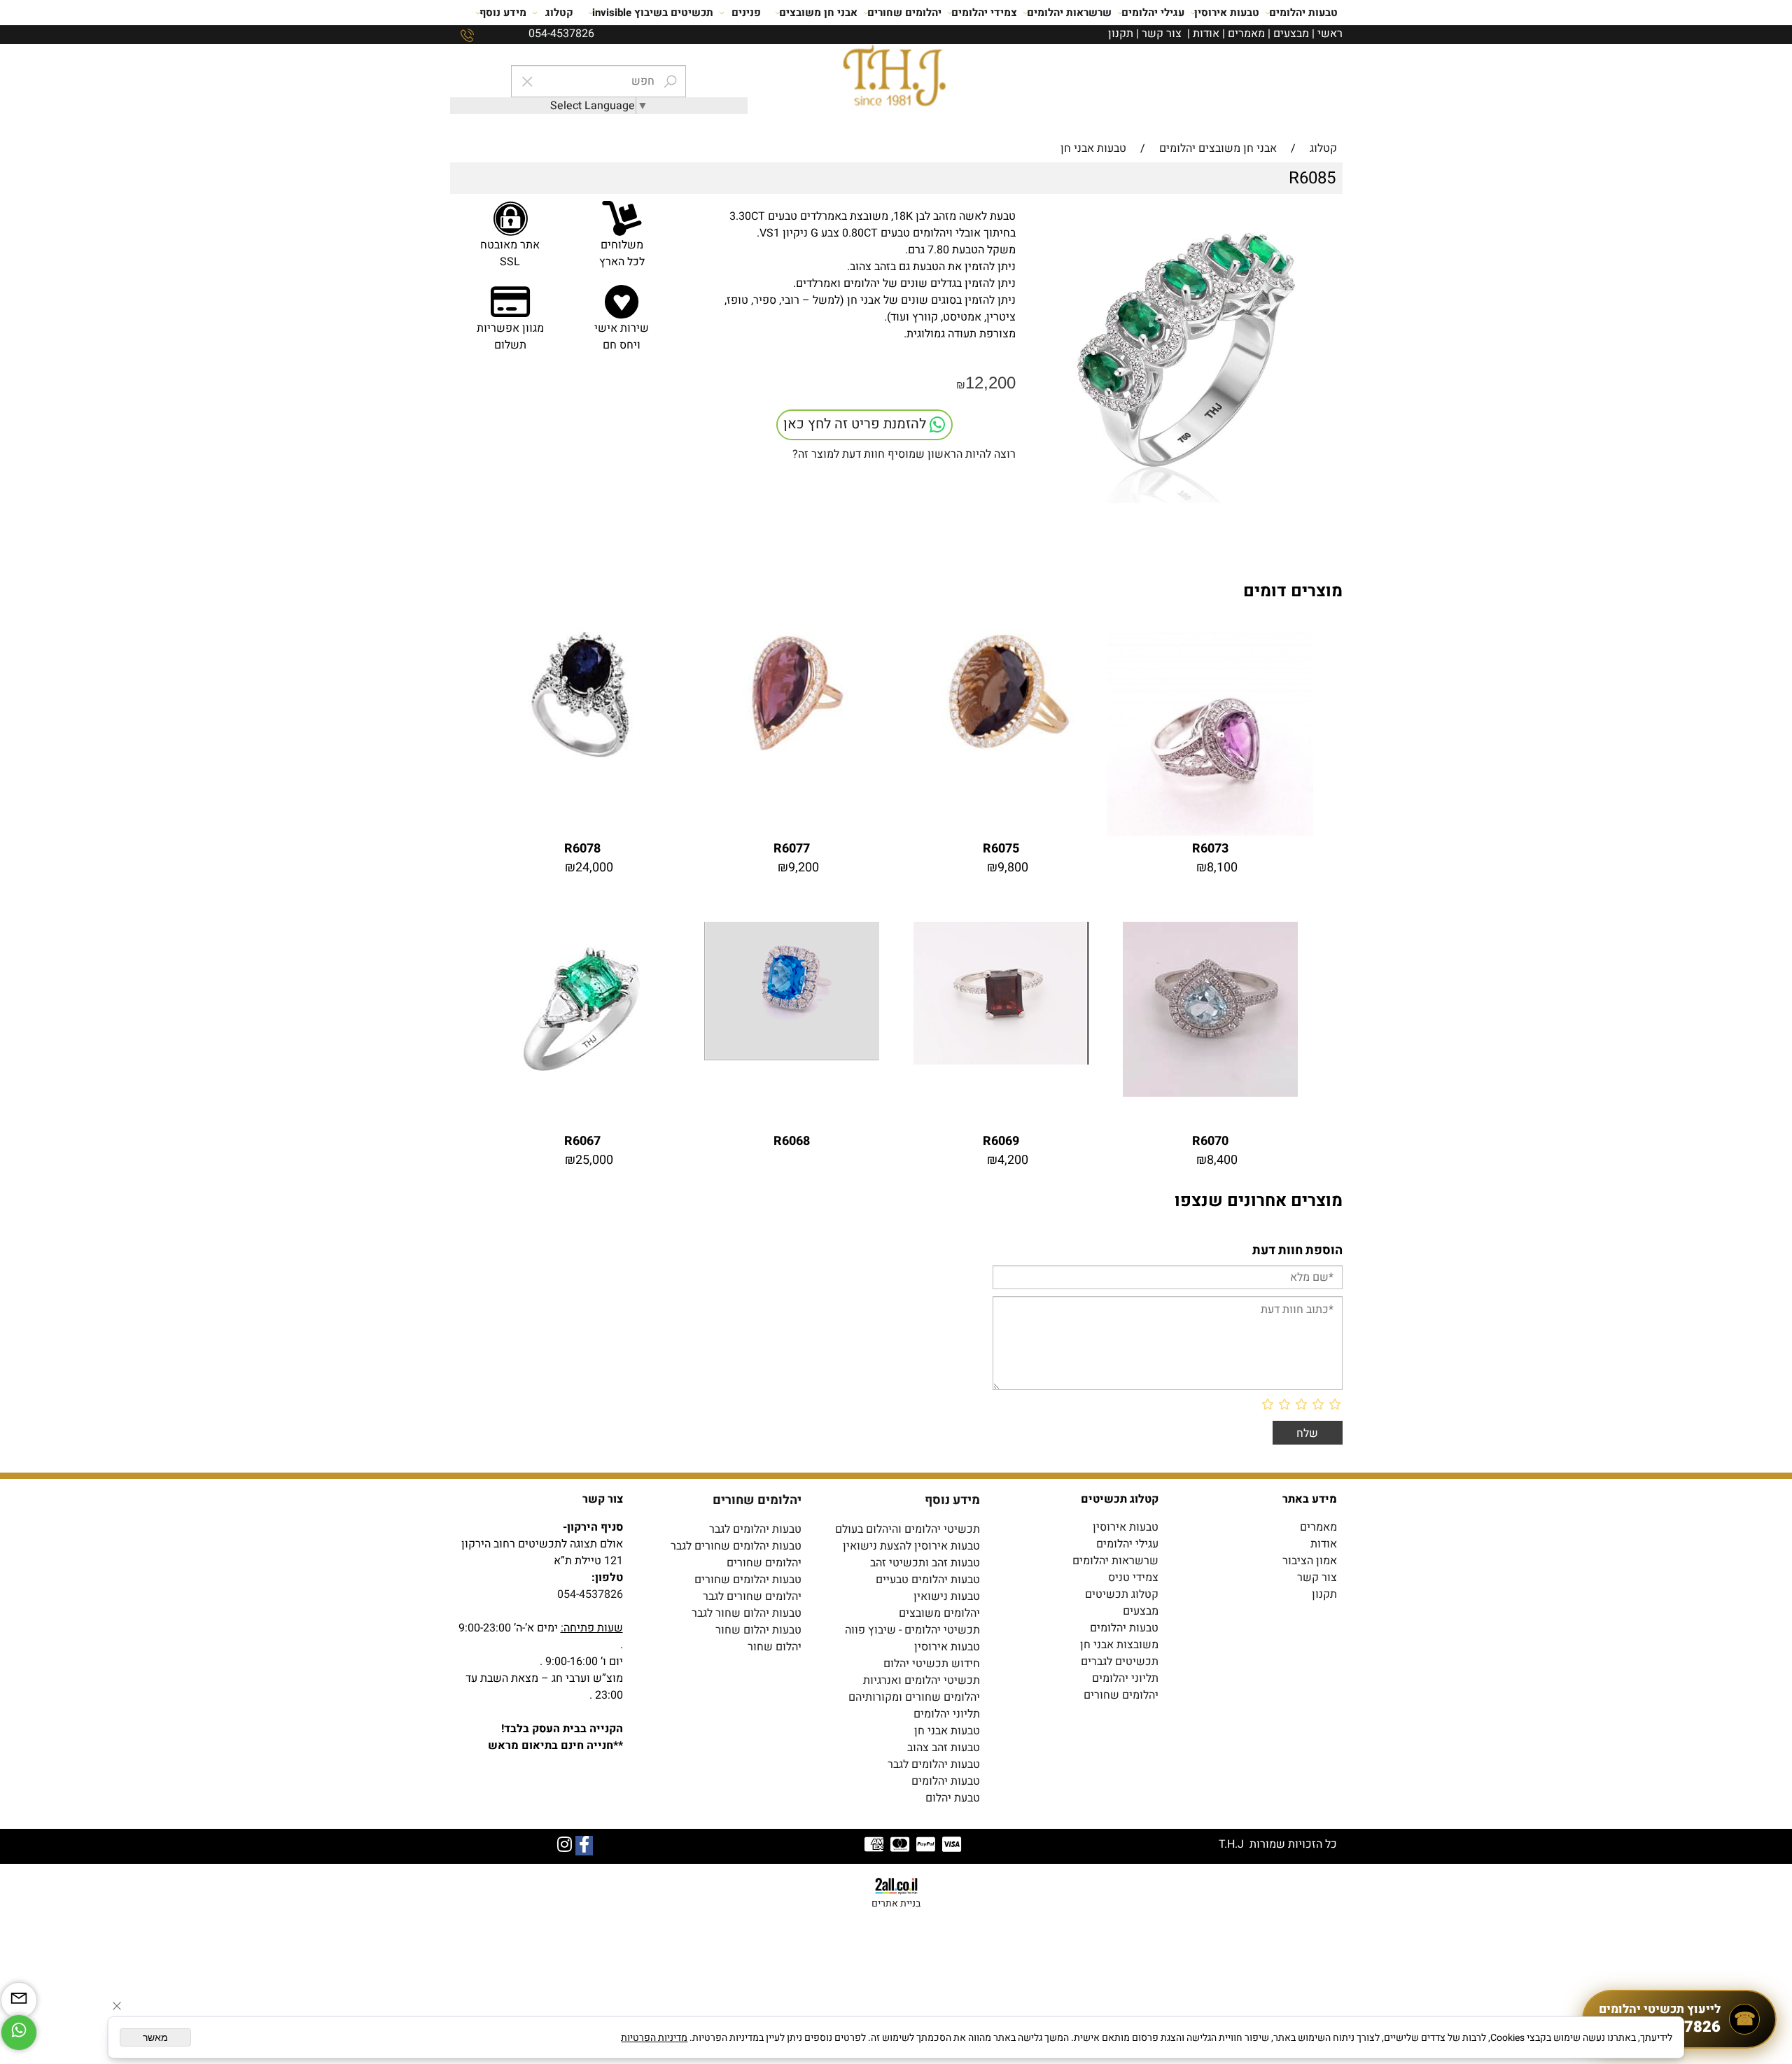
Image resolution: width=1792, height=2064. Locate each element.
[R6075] (1001, 755)
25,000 (594, 1160)
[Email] (19, 2000)
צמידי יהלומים (984, 13)
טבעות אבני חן (947, 1731)
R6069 (1001, 1141)
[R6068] (792, 1057)
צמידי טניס (1133, 1578)
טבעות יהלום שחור (758, 1630)
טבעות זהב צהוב (944, 1748)
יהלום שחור (775, 1647)
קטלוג (559, 13)
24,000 (594, 868)
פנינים (746, 13)
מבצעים (1291, 34)
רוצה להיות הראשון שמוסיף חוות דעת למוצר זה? (904, 454)
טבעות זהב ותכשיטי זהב (925, 1563)
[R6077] (791, 755)
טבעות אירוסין (1227, 13)
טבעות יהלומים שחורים (748, 1580)
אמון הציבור (1310, 1561)
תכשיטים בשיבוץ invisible (653, 13)
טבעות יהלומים (1303, 13)
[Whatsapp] (19, 2033)
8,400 (1222, 1160)
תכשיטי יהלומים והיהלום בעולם (908, 1529)
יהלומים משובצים (939, 1613)
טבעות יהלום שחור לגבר (747, 1613)
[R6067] (582, 1093)
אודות (1206, 34)
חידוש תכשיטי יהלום (932, 1664)
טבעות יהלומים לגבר (755, 1529)
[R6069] (1001, 1061)
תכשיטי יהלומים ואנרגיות (922, 1680)
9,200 (804, 868)
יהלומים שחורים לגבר (752, 1596)
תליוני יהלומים (1125, 1678)
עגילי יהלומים (1153, 13)
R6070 (1210, 1141)
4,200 (1013, 1160)
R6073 (1210, 849)
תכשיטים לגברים (1120, 1662)
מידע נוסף (503, 13)
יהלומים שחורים (904, 13)
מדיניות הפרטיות (654, 2038)
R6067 (582, 1141)
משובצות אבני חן (1119, 1645)
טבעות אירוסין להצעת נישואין (911, 1546)
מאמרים (1246, 34)
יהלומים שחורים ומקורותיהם (914, 1697)
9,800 (1013, 868)
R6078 (582, 849)
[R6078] (582, 755)
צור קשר (1162, 34)
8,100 (1222, 868)
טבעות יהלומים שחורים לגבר (736, 1546)
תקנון (1121, 34)
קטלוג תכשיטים (1122, 1594)
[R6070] (1210, 1093)
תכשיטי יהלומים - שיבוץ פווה (912, 1630)
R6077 (792, 849)
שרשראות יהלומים (1069, 13)
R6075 (1001, 849)
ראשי (1330, 34)
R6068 (792, 1141)
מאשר (155, 2037)
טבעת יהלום (953, 1798)
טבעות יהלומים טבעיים (928, 1580)
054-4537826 (590, 1594)
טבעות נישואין (947, 1596)
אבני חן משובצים (818, 13)
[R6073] (1210, 832)
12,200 (990, 382)
